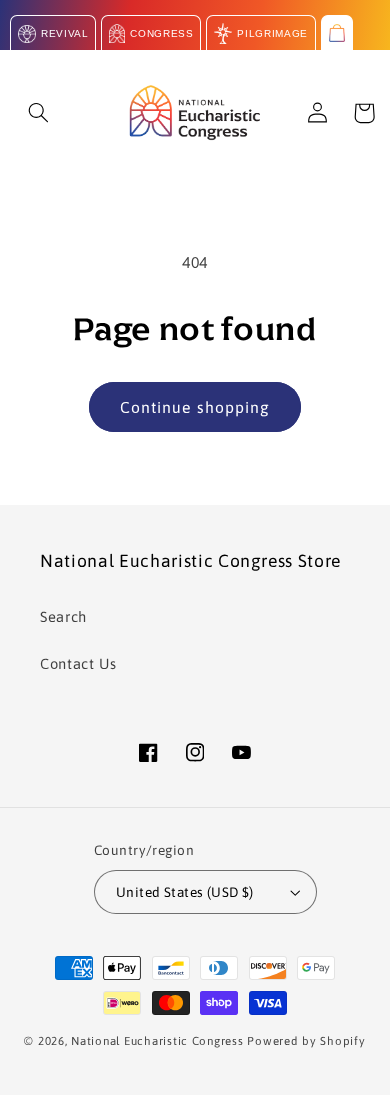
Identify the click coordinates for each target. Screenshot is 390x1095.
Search (63, 616)
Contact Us (78, 663)
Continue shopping (195, 407)
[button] (39, 113)
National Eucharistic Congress (157, 1040)
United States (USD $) (185, 892)
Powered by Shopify (306, 1040)
